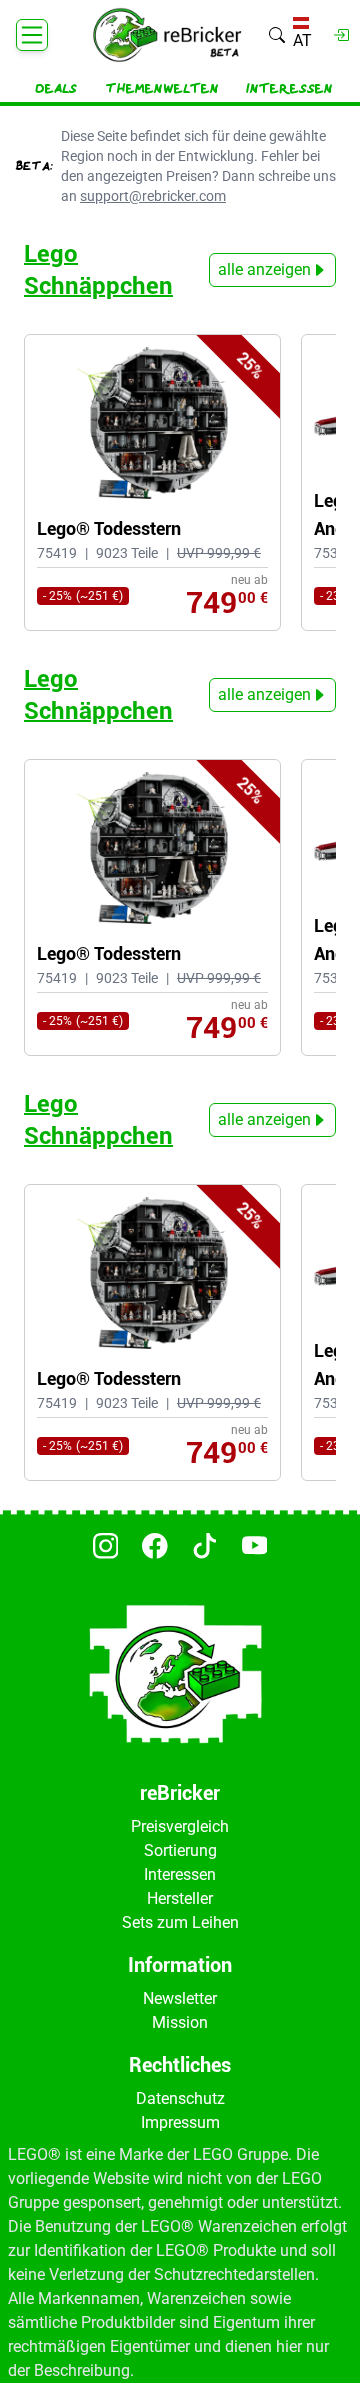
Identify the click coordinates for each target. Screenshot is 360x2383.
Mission (180, 2022)
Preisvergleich (180, 1826)
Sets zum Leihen (180, 1922)
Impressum (180, 2122)
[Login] (340, 35)
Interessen (289, 89)
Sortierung (180, 1850)
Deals (56, 89)
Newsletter (180, 1998)
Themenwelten (162, 89)
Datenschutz (180, 2098)
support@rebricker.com (153, 196)
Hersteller (180, 1898)
